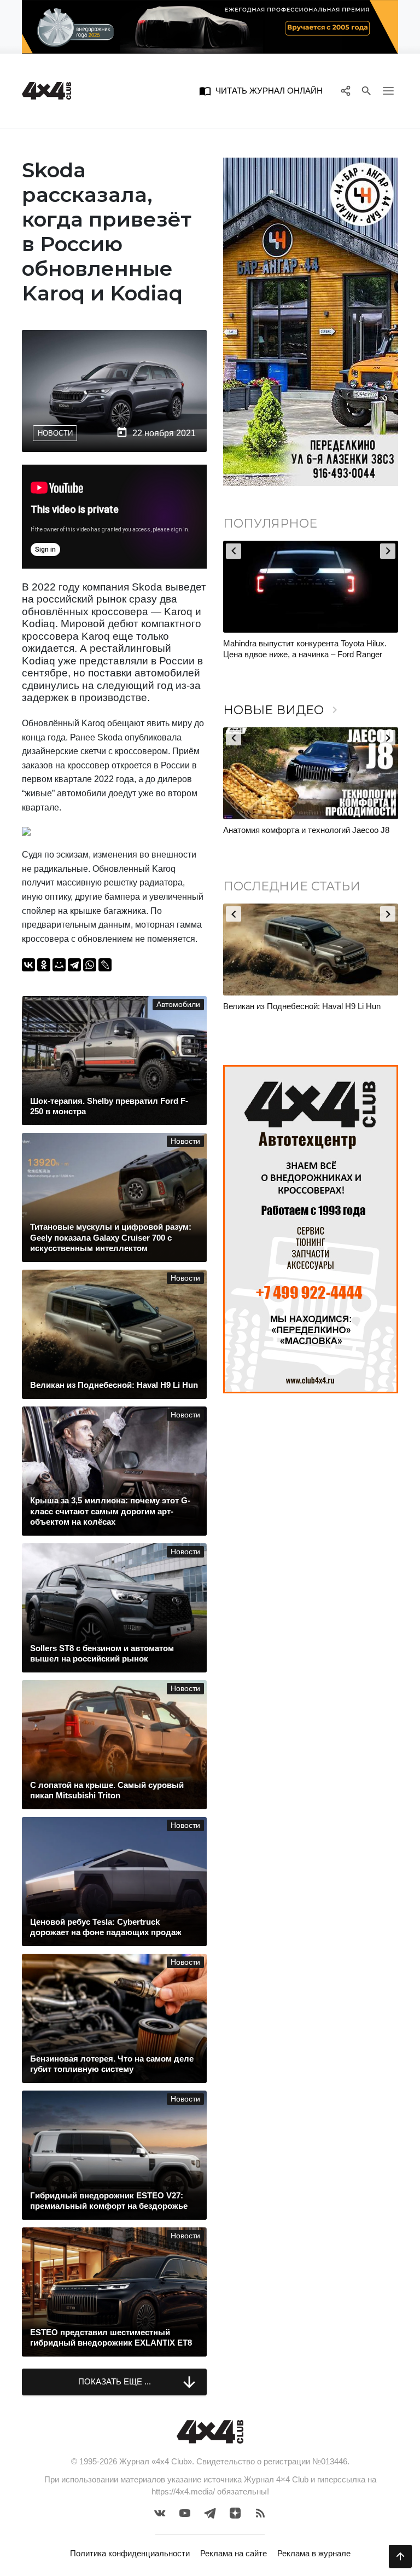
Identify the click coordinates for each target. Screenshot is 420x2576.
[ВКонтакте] (28, 965)
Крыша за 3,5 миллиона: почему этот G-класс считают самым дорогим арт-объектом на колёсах (310, 654)
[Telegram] (74, 965)
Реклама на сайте (234, 2553)
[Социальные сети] (345, 91)
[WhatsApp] (90, 965)
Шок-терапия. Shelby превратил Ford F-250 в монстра (307, 1012)
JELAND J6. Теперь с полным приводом (298, 830)
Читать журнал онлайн (261, 91)
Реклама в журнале (314, 2553)
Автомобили (178, 1005)
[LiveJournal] (105, 965)
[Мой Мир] (59, 965)
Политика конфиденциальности (130, 2553)
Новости (55, 433)
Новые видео (282, 710)
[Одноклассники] (44, 965)
